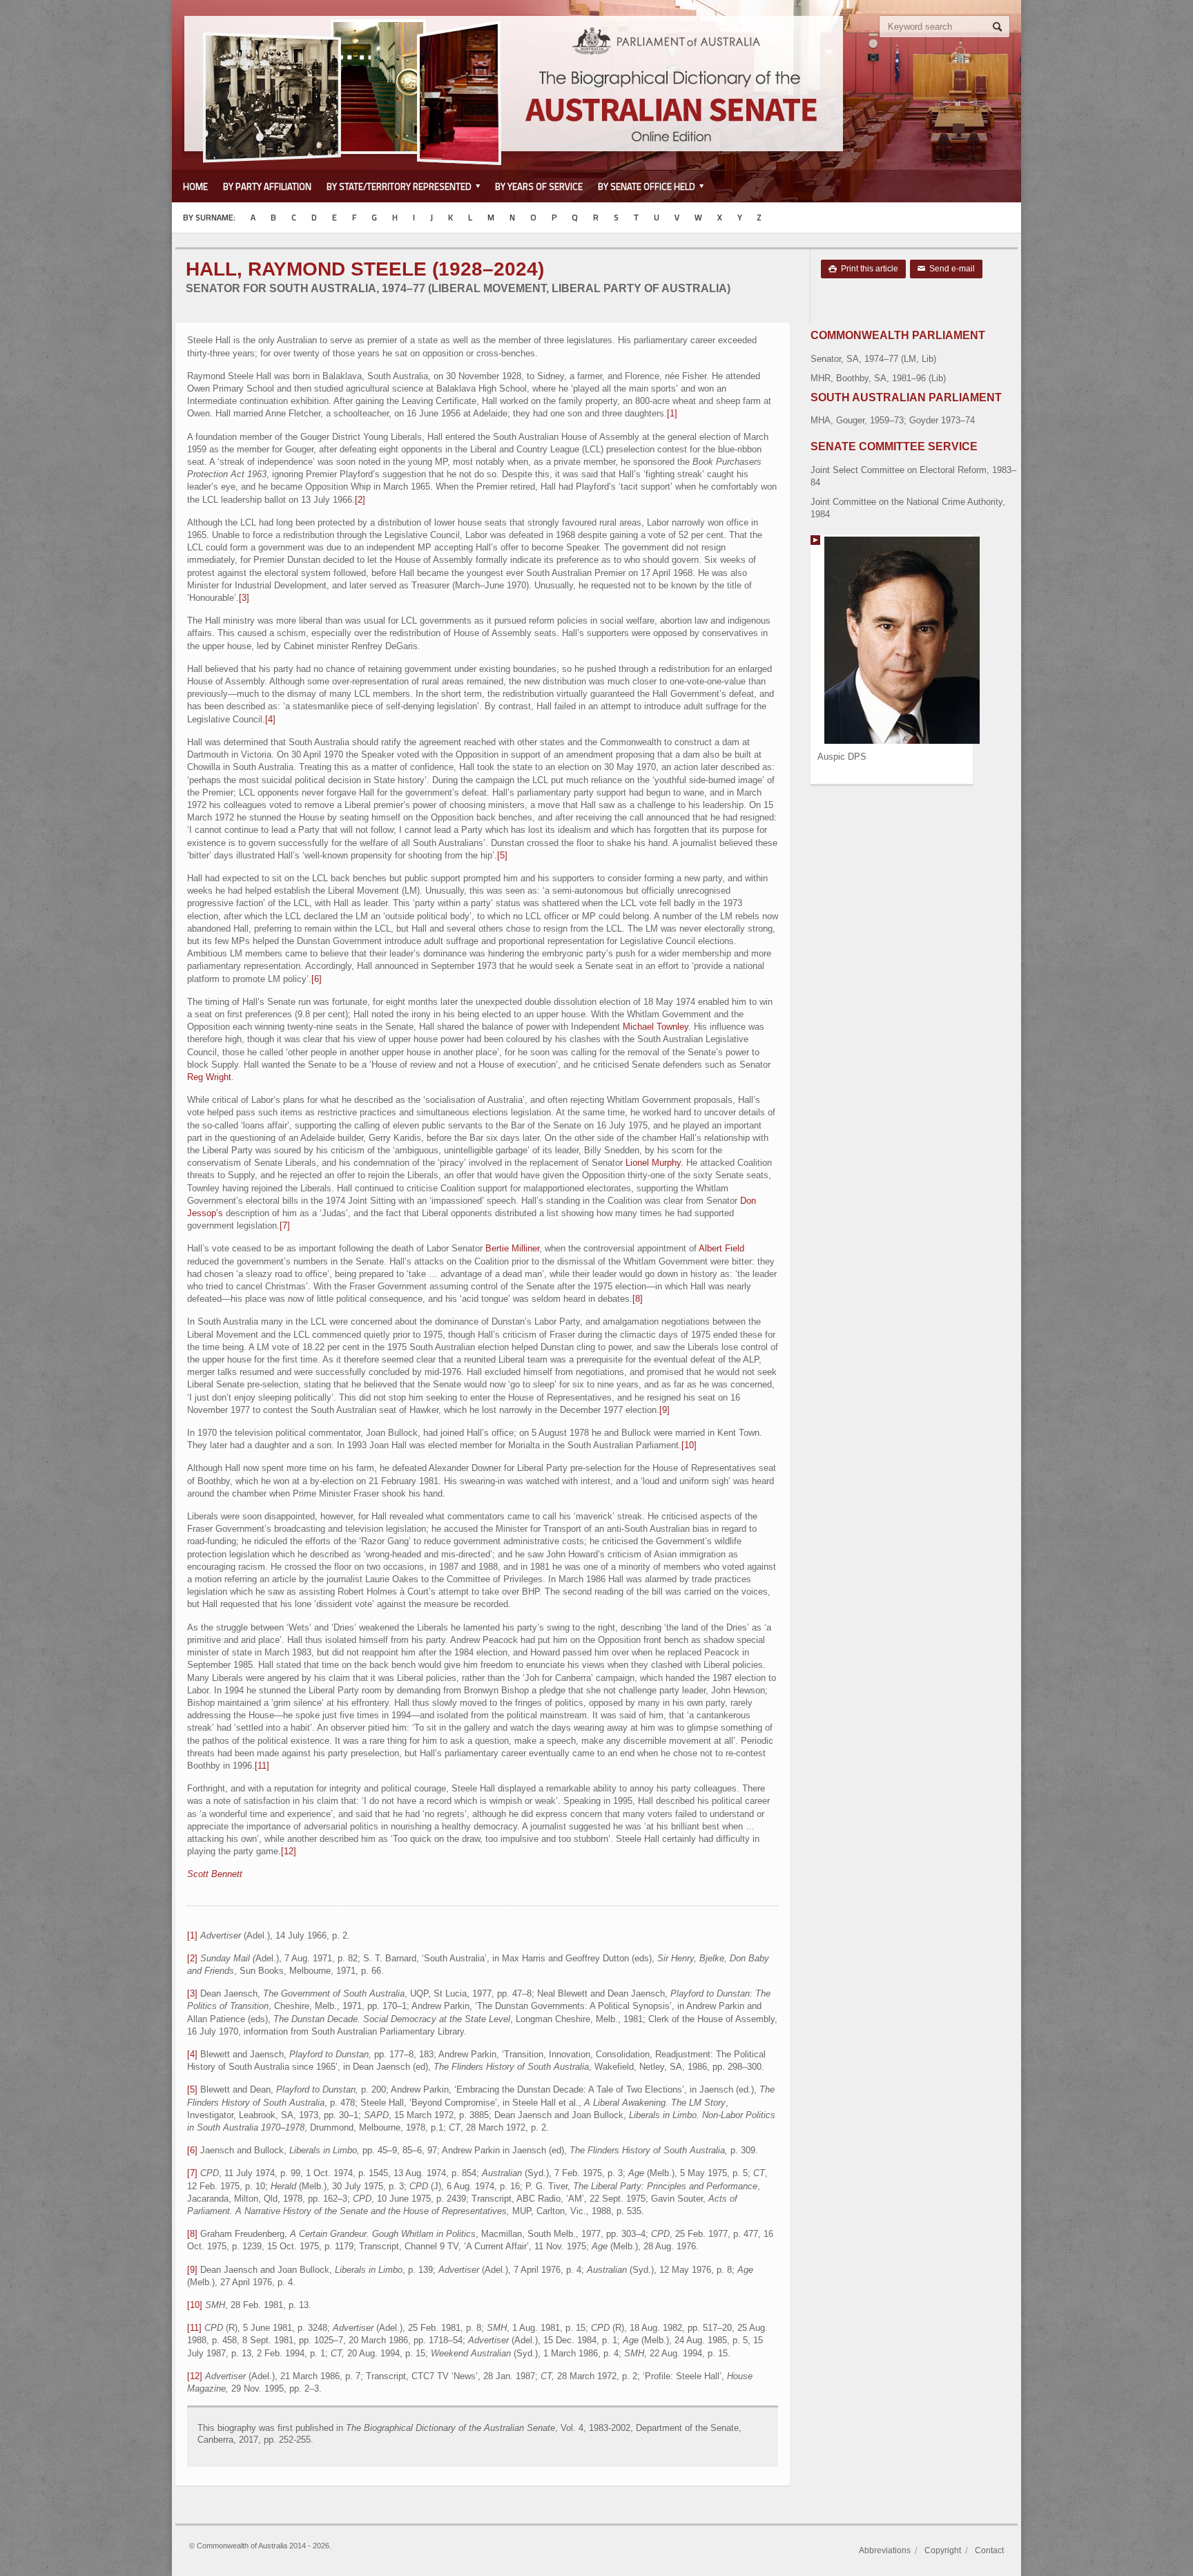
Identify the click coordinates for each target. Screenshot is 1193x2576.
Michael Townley (656, 1027)
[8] (638, 1299)
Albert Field (721, 1248)
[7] (285, 1225)
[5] (502, 855)
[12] (289, 1851)
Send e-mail (946, 269)
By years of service (539, 186)
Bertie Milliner (512, 1248)
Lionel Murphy (653, 1163)
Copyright (943, 2550)
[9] (665, 1410)
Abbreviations (885, 2550)
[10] (689, 1445)
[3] (244, 598)
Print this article (863, 269)
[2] (360, 500)
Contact (989, 2550)
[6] (317, 979)
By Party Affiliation (267, 186)
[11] (262, 1766)
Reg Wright (209, 1077)
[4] (270, 719)
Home (195, 186)
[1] (672, 413)
